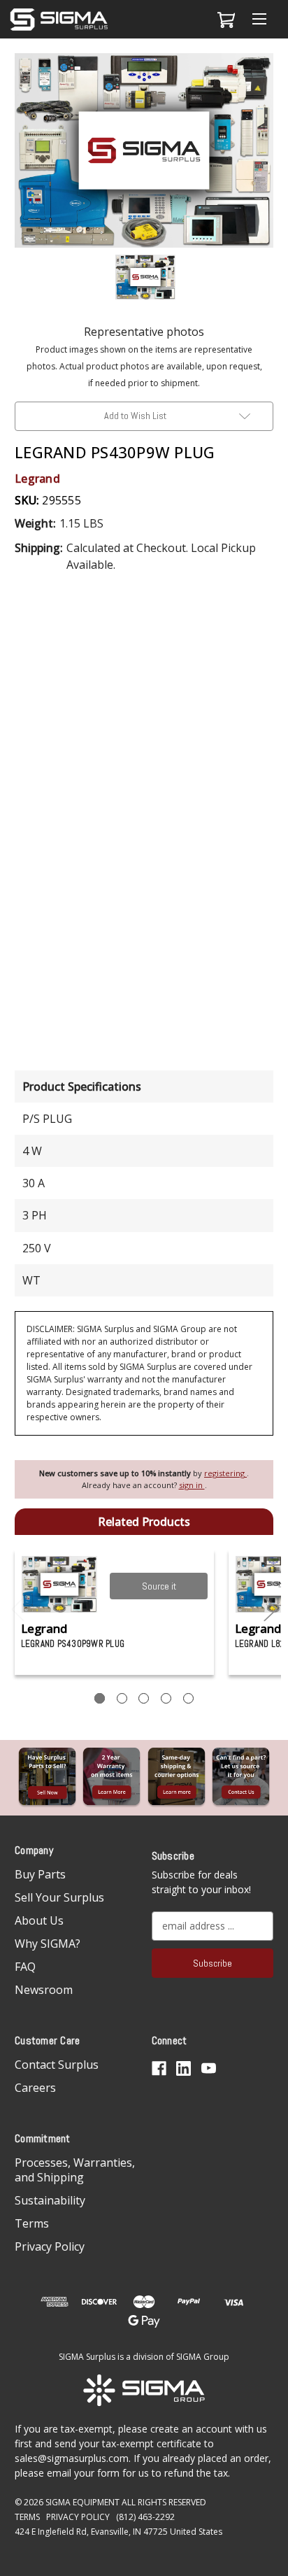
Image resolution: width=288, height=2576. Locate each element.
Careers (35, 2088)
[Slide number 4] (166, 1698)
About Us (39, 1920)
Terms (32, 2223)
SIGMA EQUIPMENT (82, 2502)
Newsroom (44, 1990)
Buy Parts (40, 1874)
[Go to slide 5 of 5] (18, 1609)
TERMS (27, 2517)
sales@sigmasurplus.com (72, 2458)
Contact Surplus (57, 2065)
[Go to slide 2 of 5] (271, 1609)
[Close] (270, 75)
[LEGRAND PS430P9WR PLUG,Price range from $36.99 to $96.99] (60, 1584)
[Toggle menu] (259, 19)
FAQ (25, 1967)
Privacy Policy (50, 2246)
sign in (192, 1485)
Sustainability (50, 2200)
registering (225, 1473)
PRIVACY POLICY (78, 2517)
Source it (159, 1586)
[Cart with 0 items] (224, 20)
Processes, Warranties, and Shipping (75, 2170)
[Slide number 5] (188, 1698)
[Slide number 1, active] (100, 1698)
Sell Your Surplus (59, 1897)
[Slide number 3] (144, 1698)
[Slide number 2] (122, 1698)
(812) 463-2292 (145, 2517)
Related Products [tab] (144, 1522)
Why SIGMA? (48, 1944)
